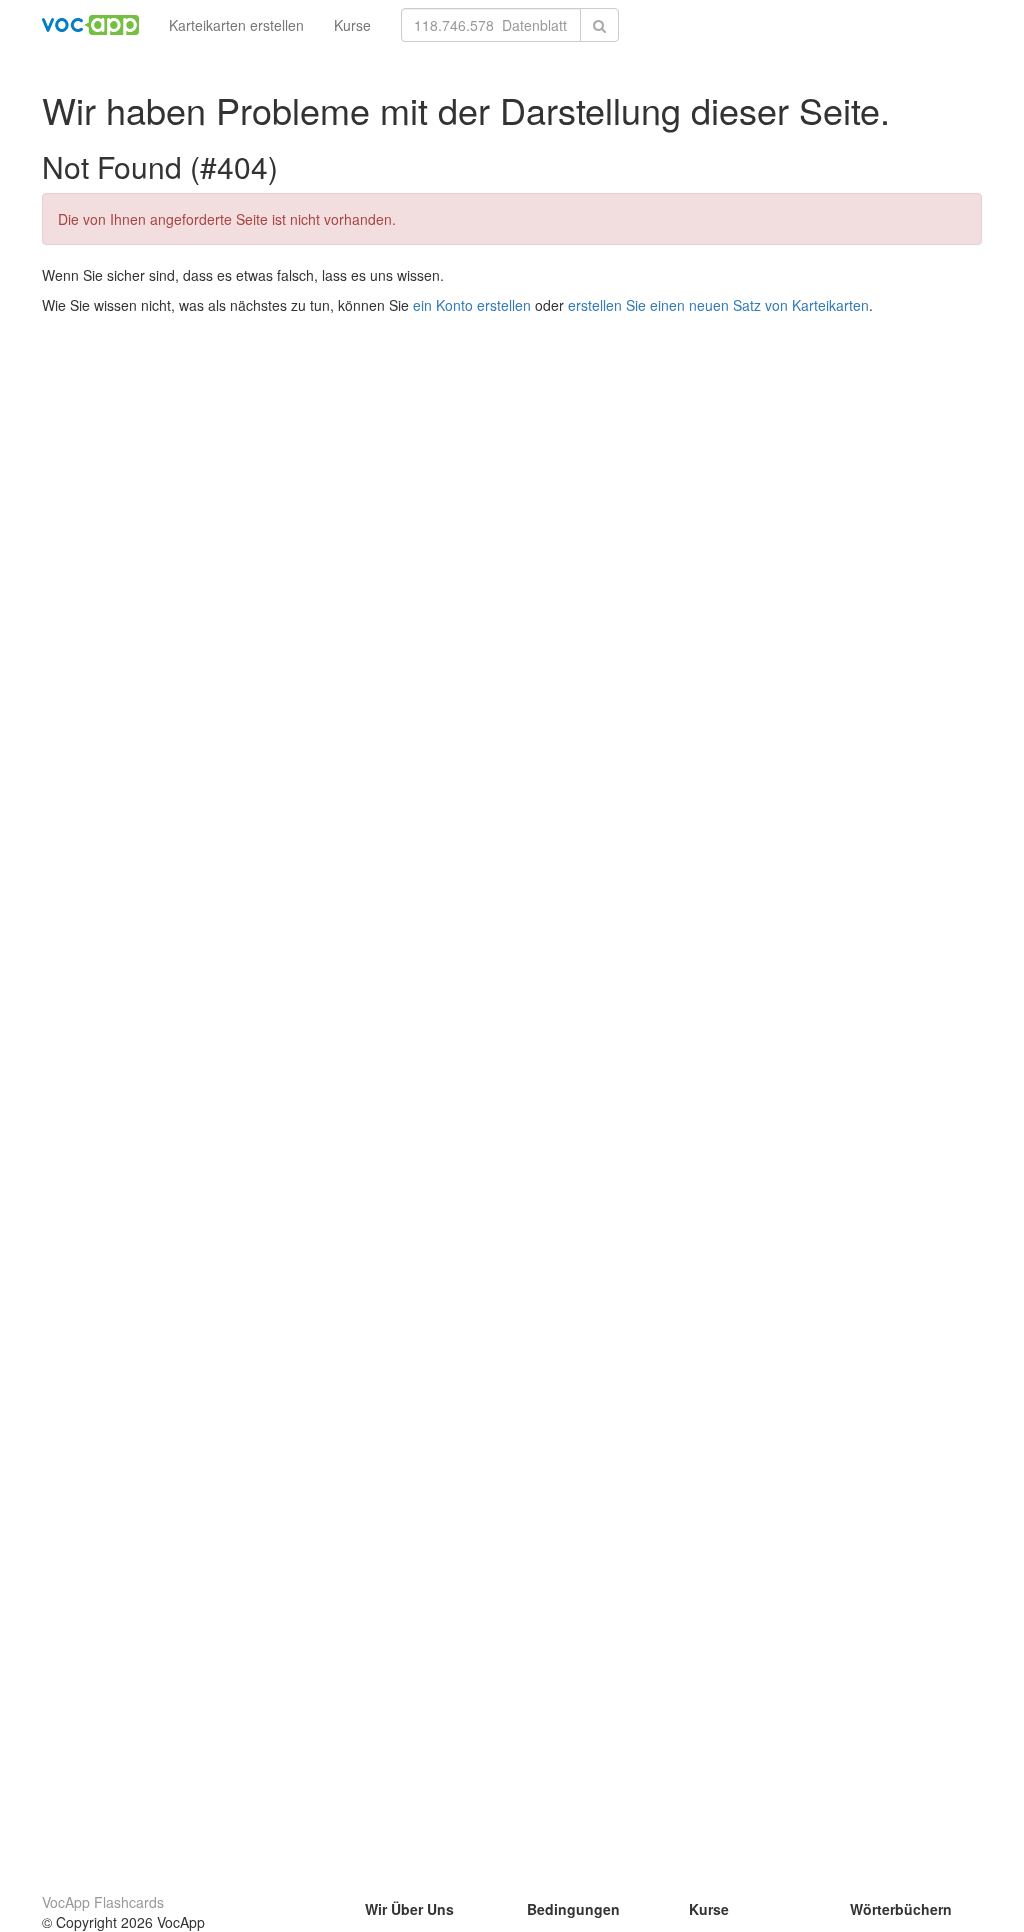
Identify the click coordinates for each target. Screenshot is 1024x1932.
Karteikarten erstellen (236, 25)
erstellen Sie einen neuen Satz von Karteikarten (718, 305)
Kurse (352, 25)
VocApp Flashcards (103, 1902)
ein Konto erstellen (472, 305)
